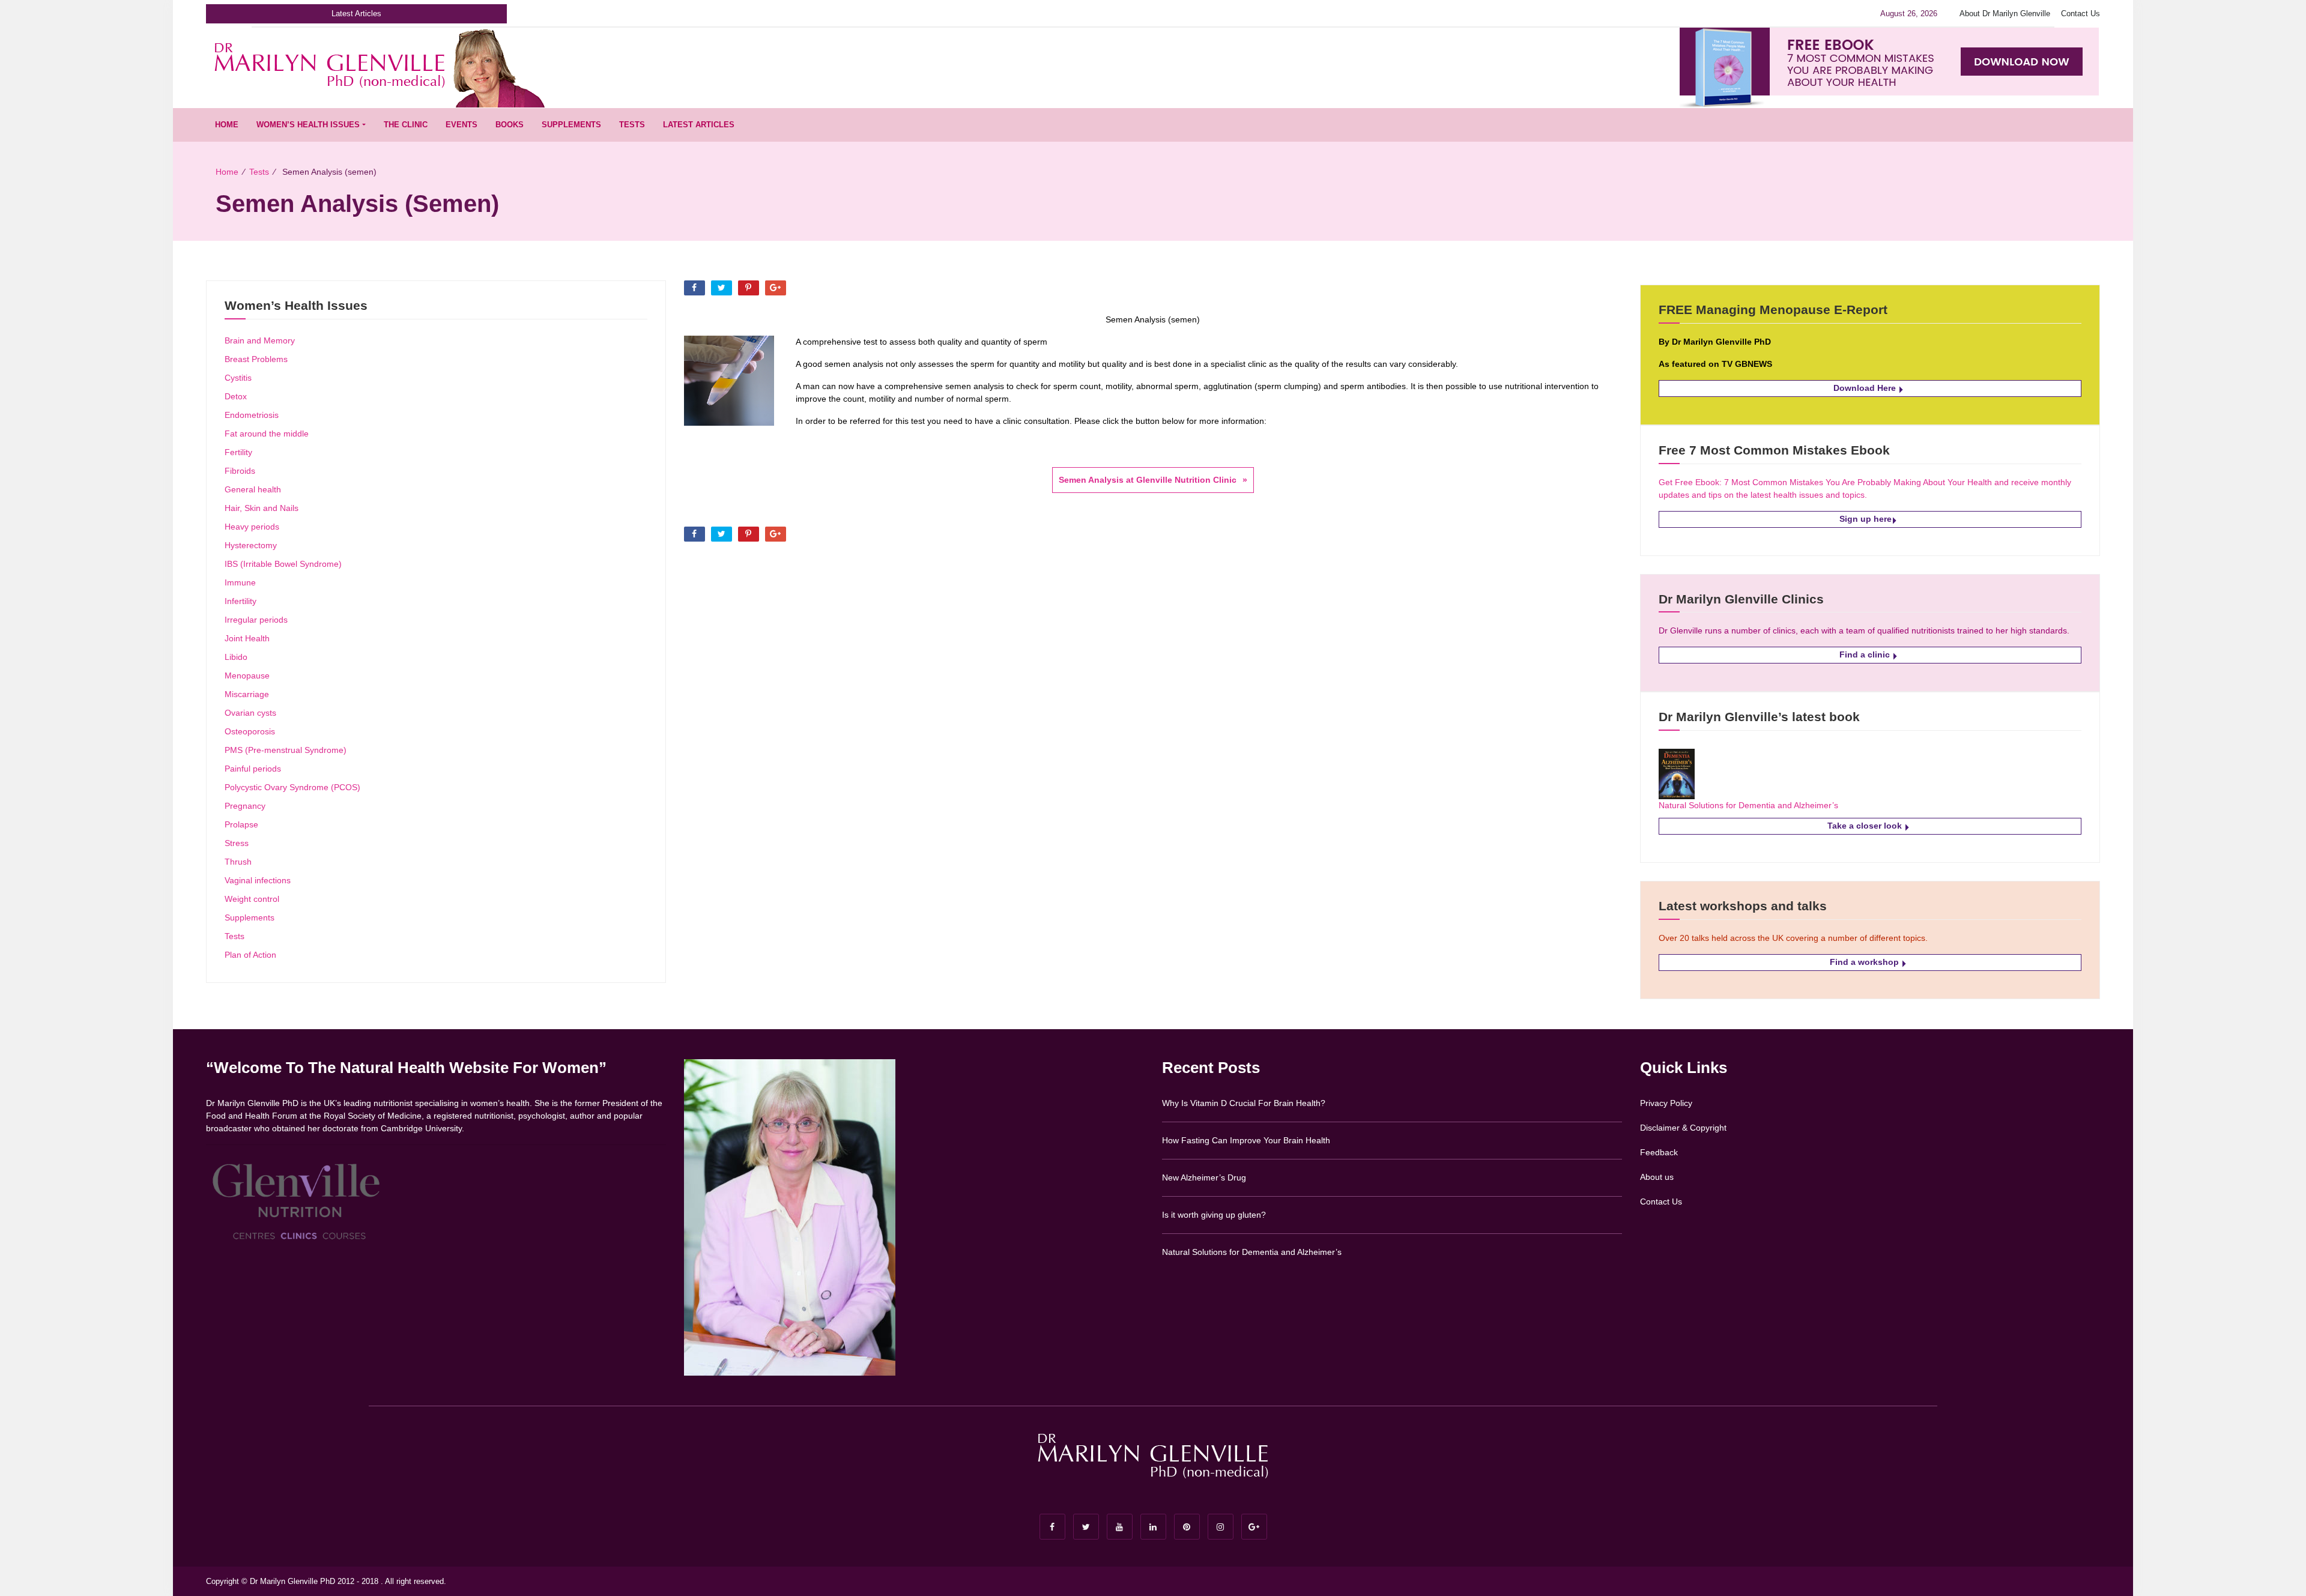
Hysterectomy (251, 545)
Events (462, 125)
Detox (236, 396)
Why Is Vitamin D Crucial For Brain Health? (1244, 1103)
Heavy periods (252, 527)
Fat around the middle (267, 434)
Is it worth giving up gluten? (1214, 1215)
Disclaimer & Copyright (1683, 1128)
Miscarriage (247, 694)
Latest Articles (699, 125)
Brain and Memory (260, 340)
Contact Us (2081, 14)
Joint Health (247, 638)
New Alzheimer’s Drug (1204, 1177)
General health (253, 489)
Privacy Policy (1666, 1103)
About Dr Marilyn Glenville (2005, 14)
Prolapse (241, 824)
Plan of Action (250, 955)
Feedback (1659, 1152)
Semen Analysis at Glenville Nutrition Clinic (1148, 480)
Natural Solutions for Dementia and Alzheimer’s (1748, 805)
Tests (632, 125)
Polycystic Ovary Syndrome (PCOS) (292, 787)
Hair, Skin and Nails (262, 508)
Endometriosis (252, 415)
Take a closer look (1866, 826)
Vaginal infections (258, 880)
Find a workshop (1866, 962)
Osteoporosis (250, 731)
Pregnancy (245, 806)
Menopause (247, 676)
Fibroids (240, 471)
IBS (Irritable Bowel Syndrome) (283, 564)
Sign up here (1866, 519)
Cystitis (238, 378)
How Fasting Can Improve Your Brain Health (1246, 1140)
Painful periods (253, 769)
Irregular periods (256, 620)
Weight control (252, 899)
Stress (237, 843)
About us (1657, 1177)
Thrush (238, 862)
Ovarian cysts (250, 713)
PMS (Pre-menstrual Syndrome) (286, 750)
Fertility (238, 452)
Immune (240, 582)
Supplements (571, 125)
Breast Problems (256, 359)
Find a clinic (1866, 654)
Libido (236, 657)
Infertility (241, 601)
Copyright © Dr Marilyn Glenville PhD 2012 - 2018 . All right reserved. (326, 1581)
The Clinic (406, 125)
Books (510, 125)
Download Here (1866, 388)
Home (227, 125)
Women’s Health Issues (308, 125)
